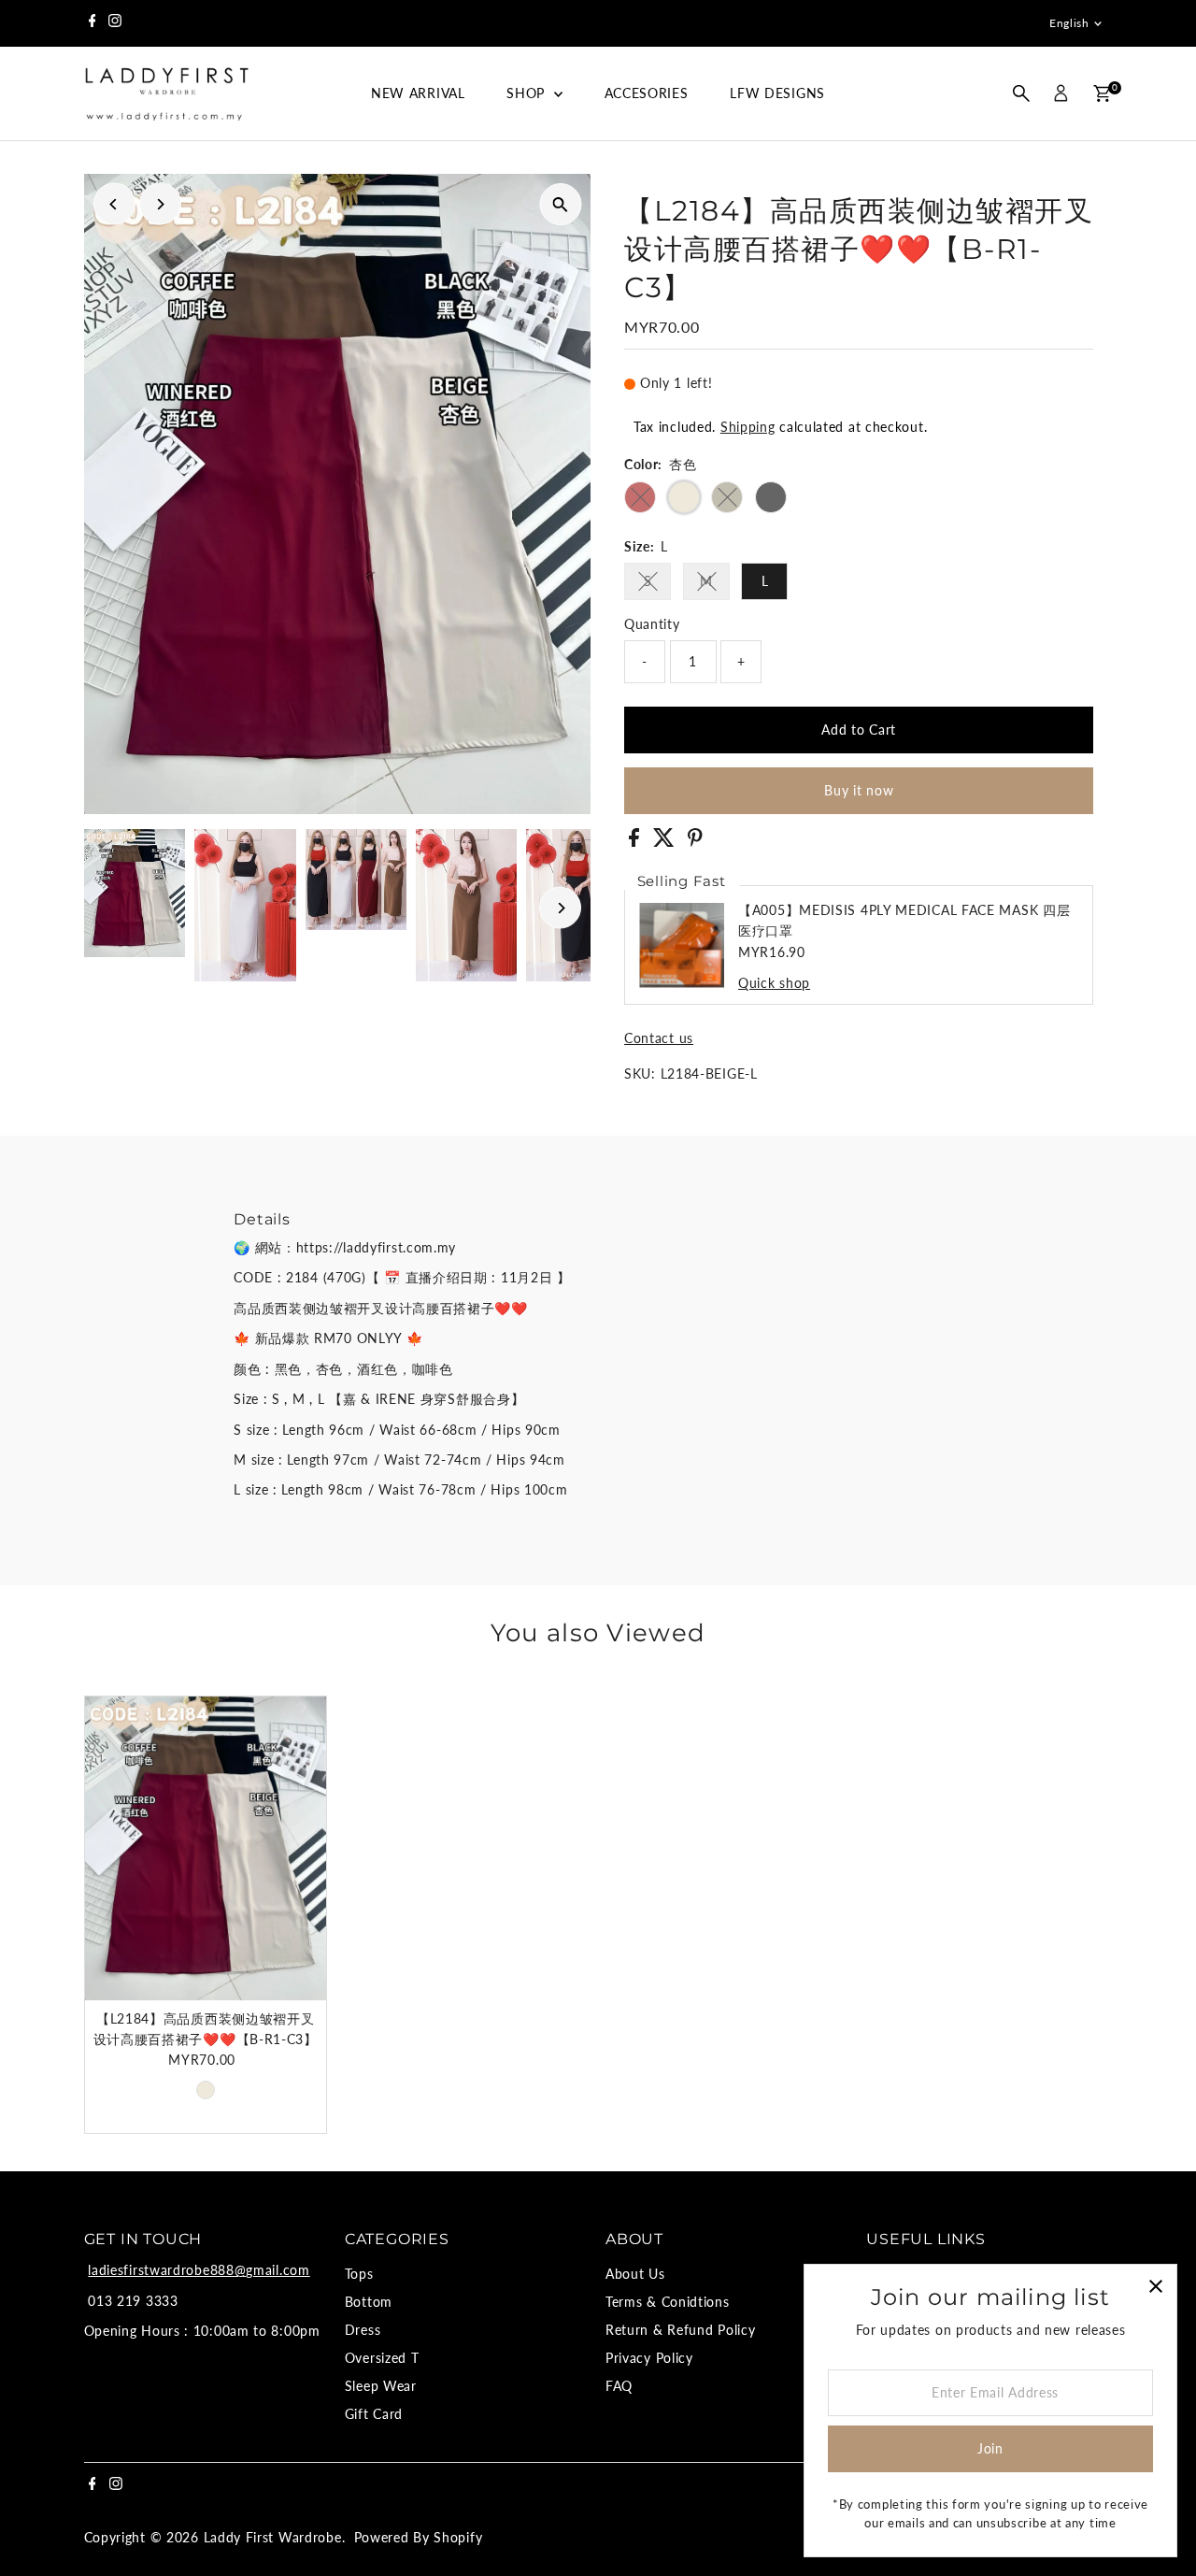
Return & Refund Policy (680, 2330)
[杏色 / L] (206, 2090)
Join (990, 2448)
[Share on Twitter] (666, 842)
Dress (363, 2330)
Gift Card (374, 2414)
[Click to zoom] (560, 204)
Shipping (748, 427)
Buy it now (859, 790)
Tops (359, 2274)
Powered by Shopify (419, 2537)
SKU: (640, 1073)
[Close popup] (1155, 2286)
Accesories (647, 93)
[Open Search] (1021, 93)
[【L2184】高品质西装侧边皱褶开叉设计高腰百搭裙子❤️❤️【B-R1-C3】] (206, 1849)
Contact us (659, 1038)
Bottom (369, 2302)
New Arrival (418, 93)
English (1069, 23)
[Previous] (114, 204)
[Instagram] (115, 23)
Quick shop (774, 983)
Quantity (652, 624)
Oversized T (382, 2358)
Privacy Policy (649, 2358)
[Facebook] (93, 23)
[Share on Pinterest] (695, 842)
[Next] (160, 204)
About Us (635, 2274)
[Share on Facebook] (636, 842)
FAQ (619, 2386)
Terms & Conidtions (668, 2302)
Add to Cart (859, 730)
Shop (528, 93)
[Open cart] (1102, 93)
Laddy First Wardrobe (273, 2537)
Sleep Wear (381, 2386)
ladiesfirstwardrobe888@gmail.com (199, 2270)
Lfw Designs (777, 93)
